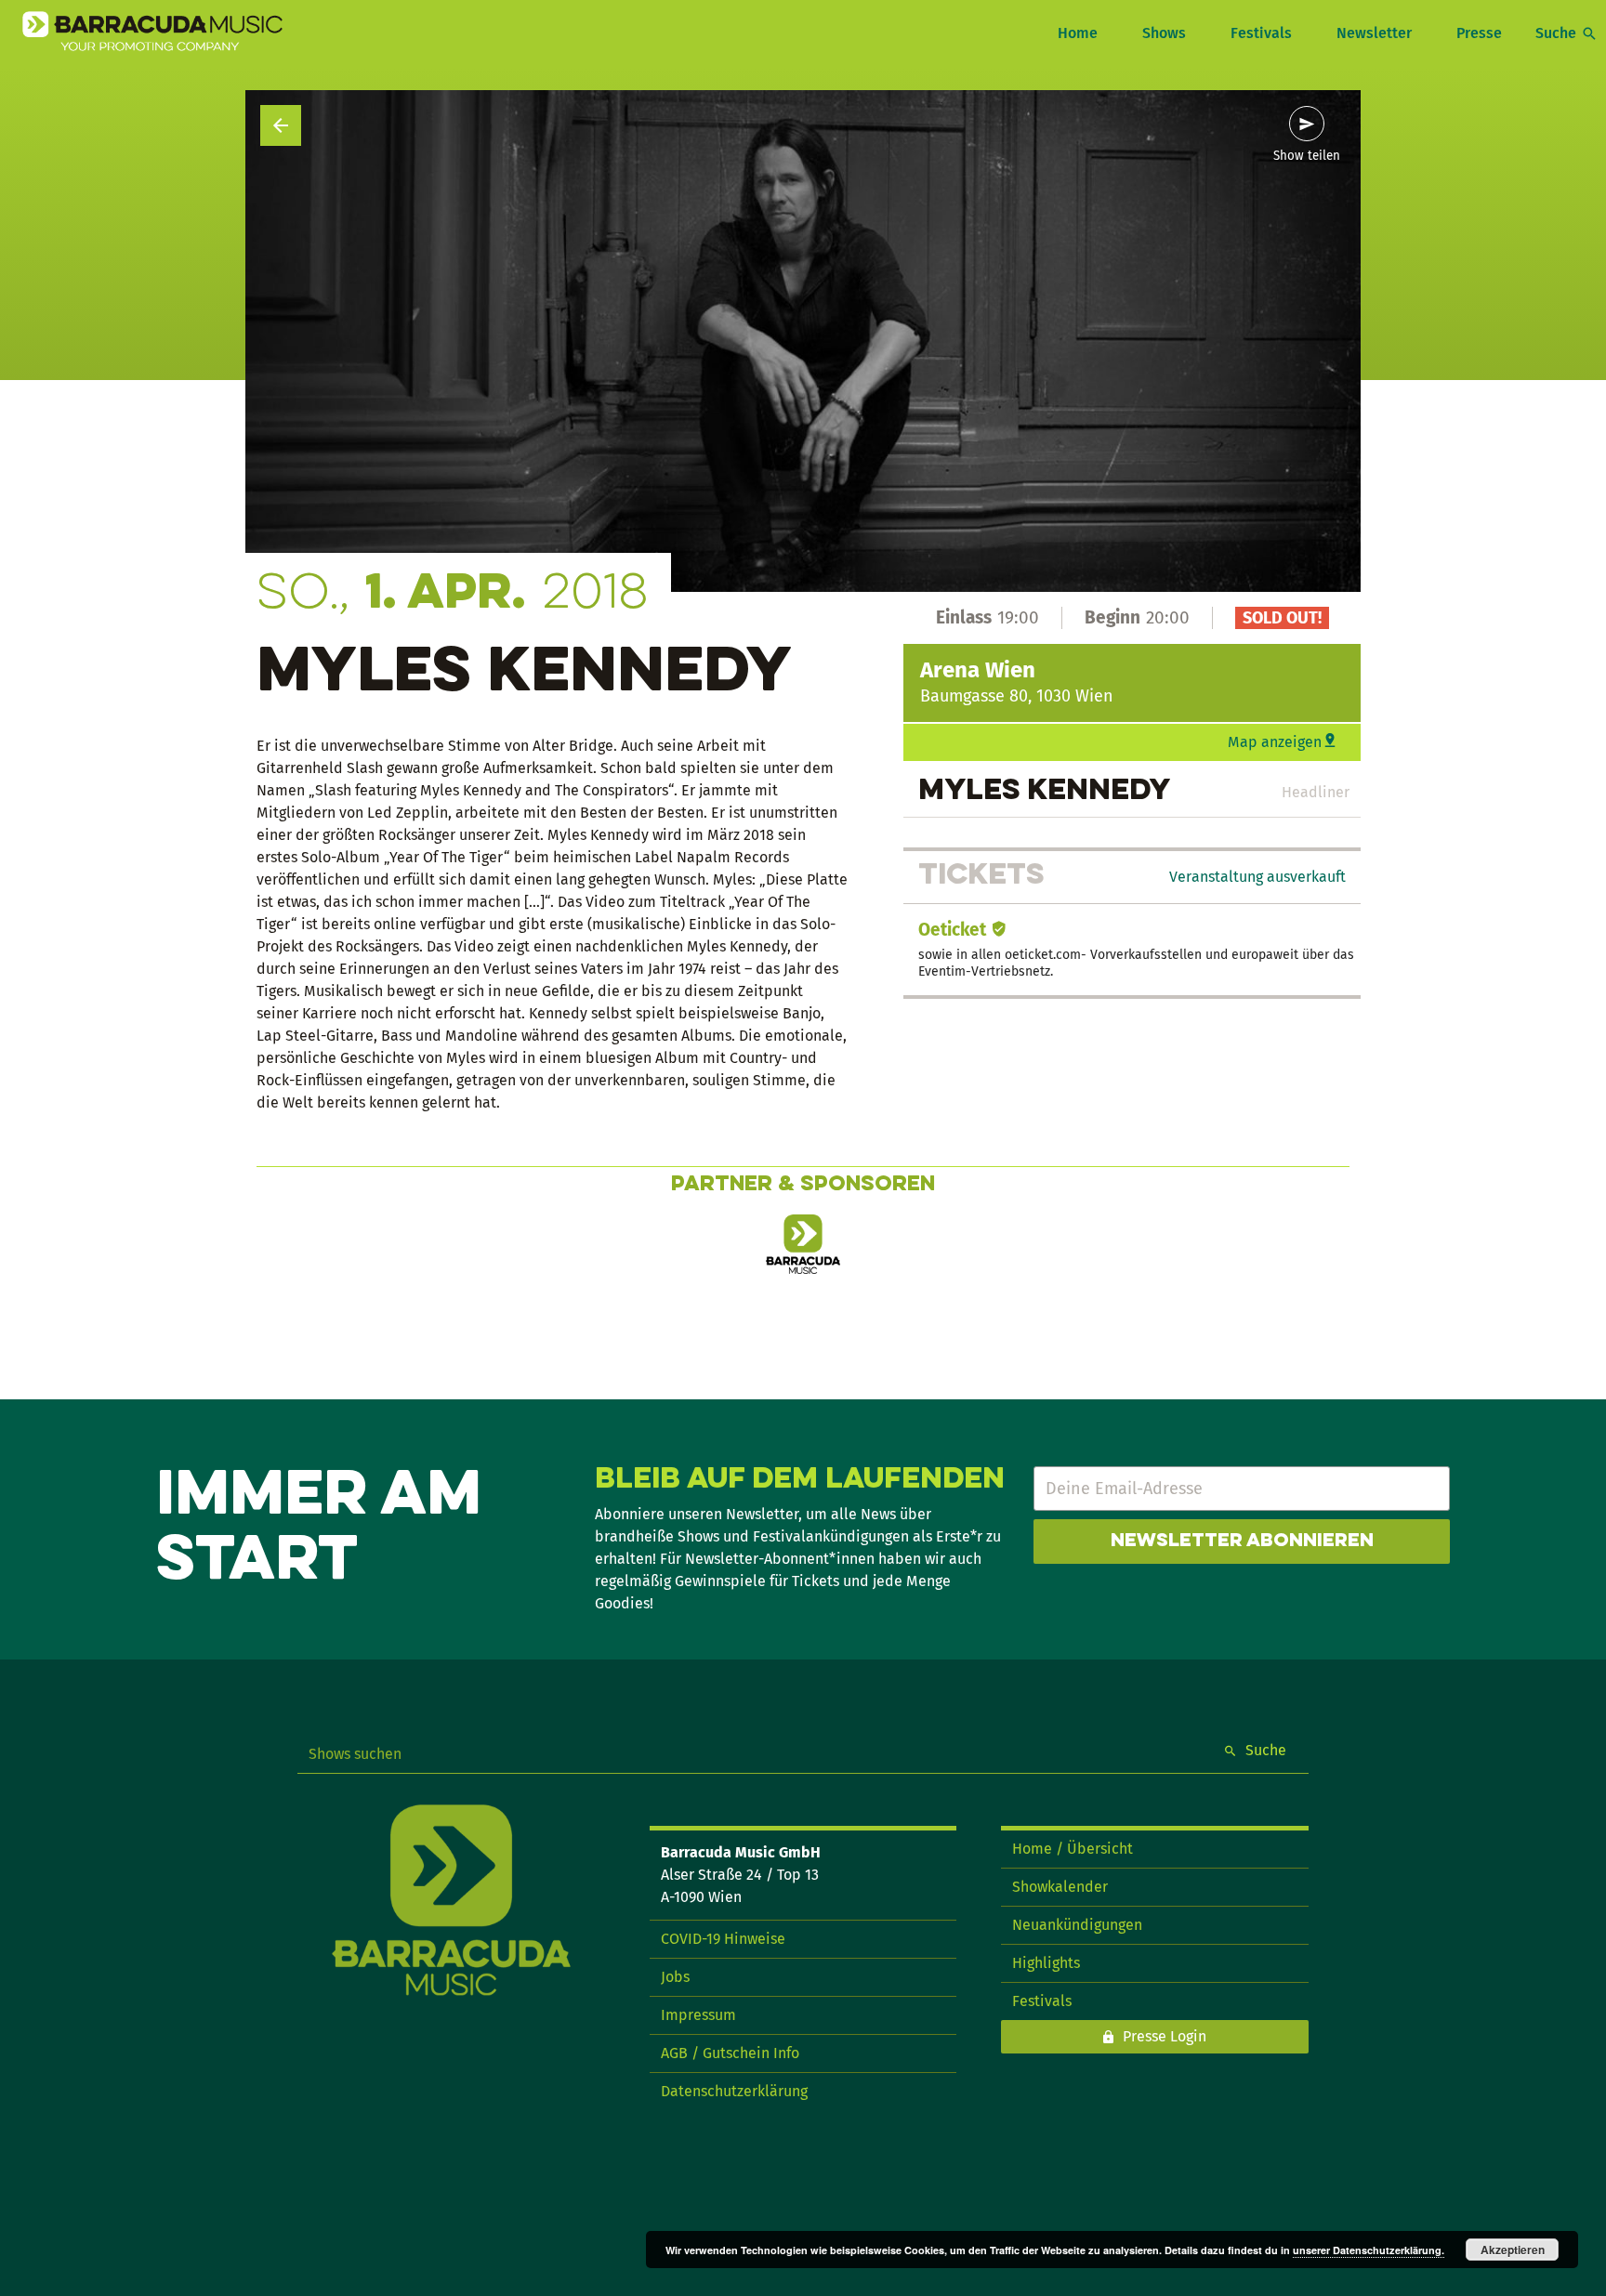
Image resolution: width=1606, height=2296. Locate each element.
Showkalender (1060, 1887)
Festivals (1261, 33)
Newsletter (1374, 33)
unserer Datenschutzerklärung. (1369, 2250)
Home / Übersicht (1073, 1849)
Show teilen (1307, 156)
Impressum (698, 2015)
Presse (1479, 33)
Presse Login (1165, 2036)
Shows (1164, 33)
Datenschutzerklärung (734, 2091)
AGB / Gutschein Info (730, 2053)
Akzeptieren (1513, 2250)
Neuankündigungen (1077, 1925)
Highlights (1046, 1963)
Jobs (675, 1977)
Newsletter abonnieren (1242, 1542)
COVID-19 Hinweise (723, 1939)
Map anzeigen (1275, 742)
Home (1078, 33)
